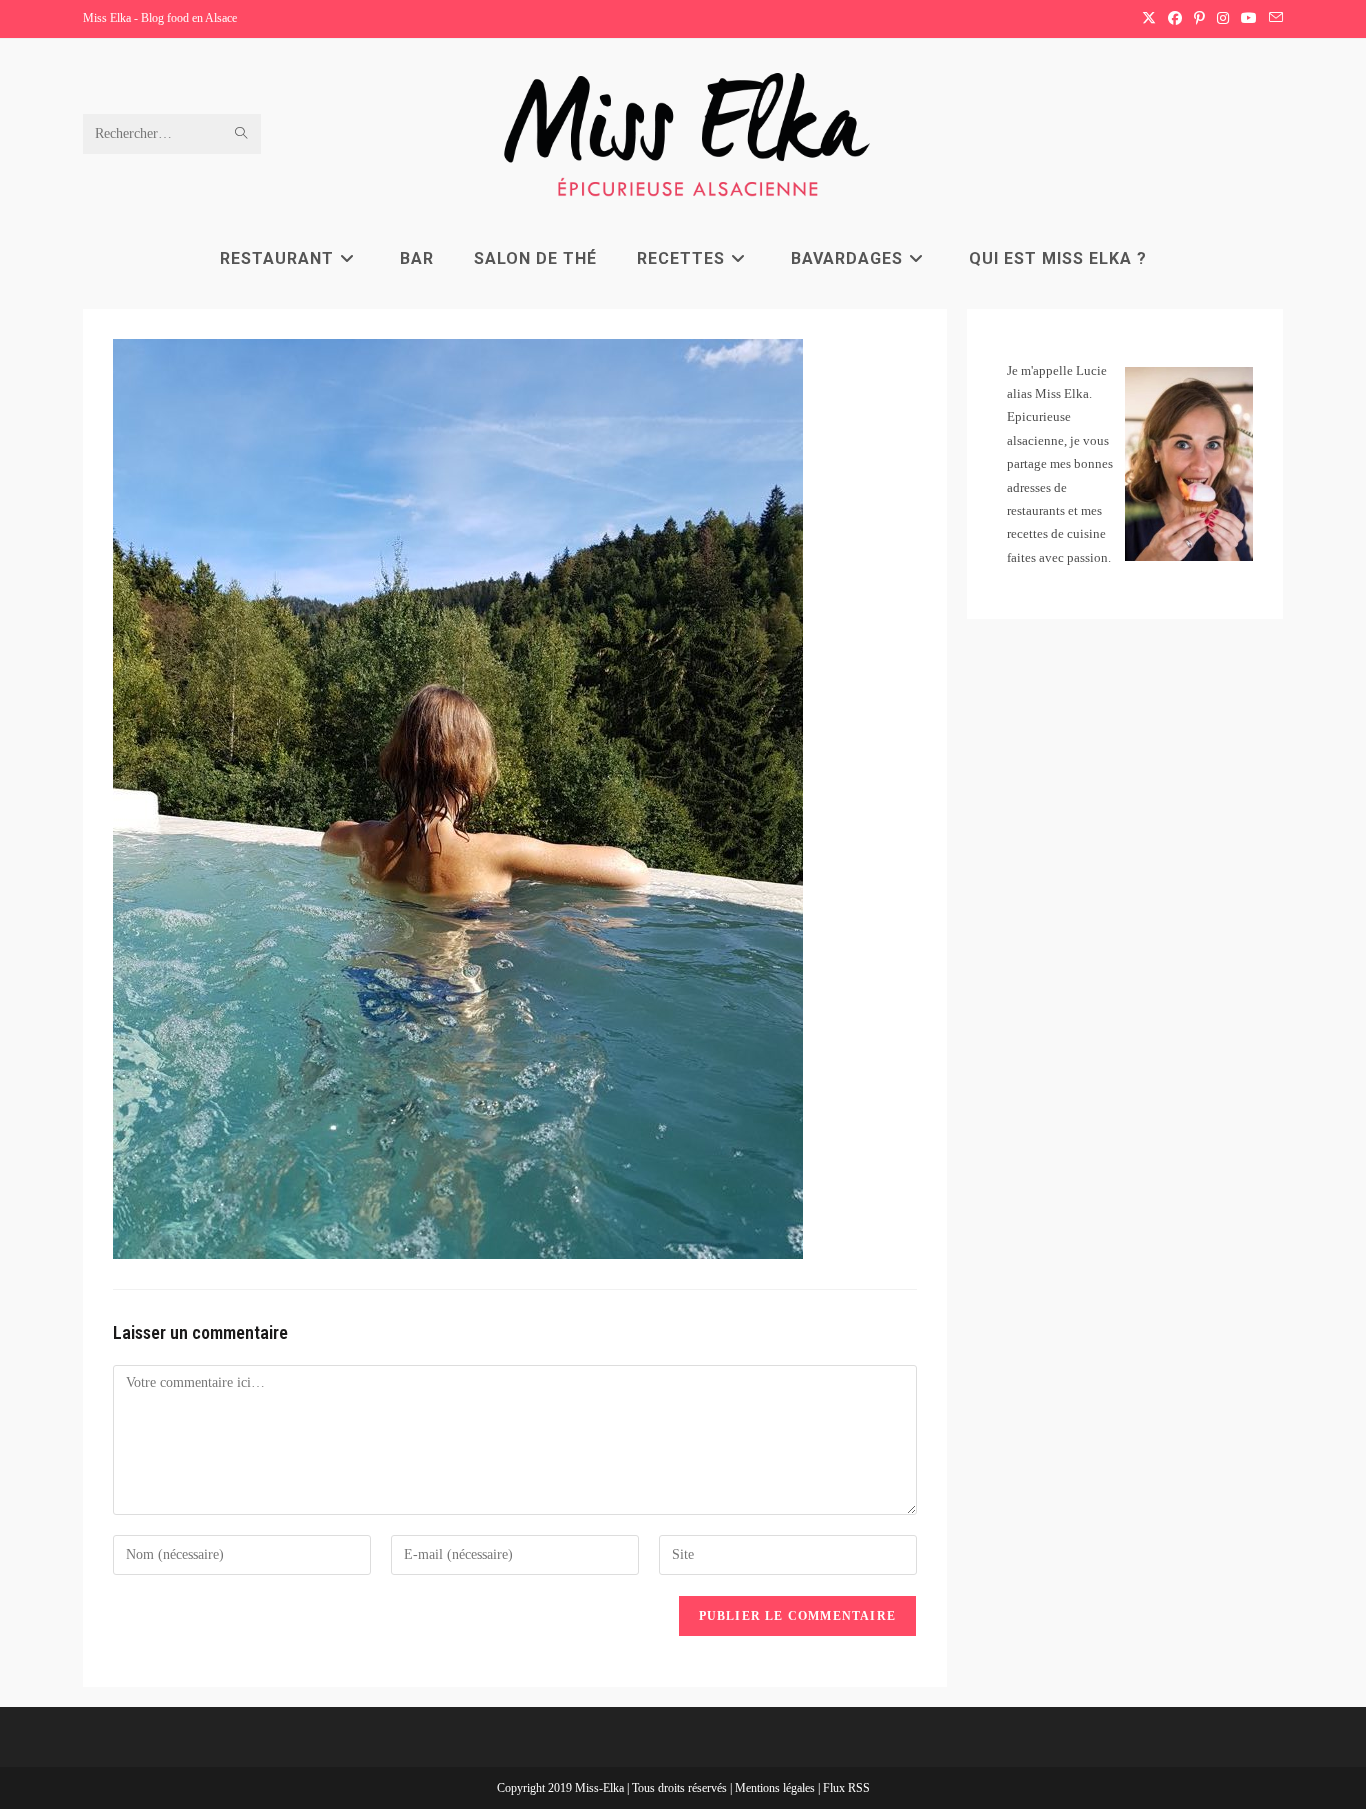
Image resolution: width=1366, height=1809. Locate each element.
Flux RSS (846, 1788)
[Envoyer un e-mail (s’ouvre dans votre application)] (1273, 19)
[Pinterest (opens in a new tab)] (1199, 19)
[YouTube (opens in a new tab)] (1249, 19)
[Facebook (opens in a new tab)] (1175, 19)
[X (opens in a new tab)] (1149, 19)
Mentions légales (776, 1788)
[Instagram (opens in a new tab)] (1223, 19)
